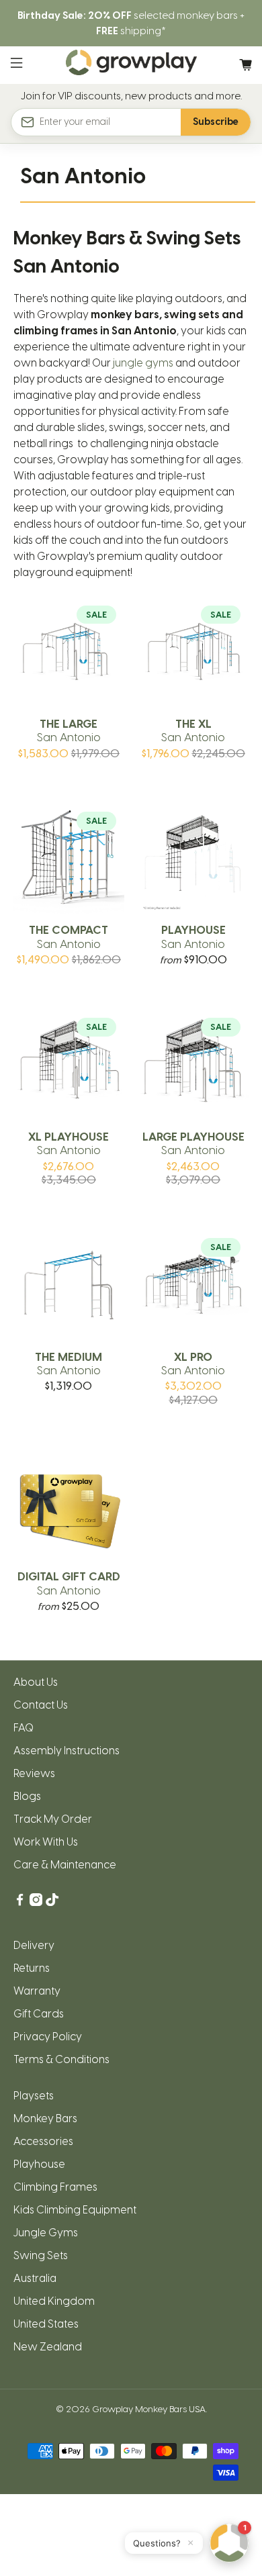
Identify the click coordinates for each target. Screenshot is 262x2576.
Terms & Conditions (61, 2059)
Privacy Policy (48, 2037)
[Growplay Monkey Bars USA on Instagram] (36, 1902)
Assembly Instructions (67, 1751)
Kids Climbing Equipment (75, 2210)
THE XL (193, 730)
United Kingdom (54, 2301)
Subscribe (216, 122)
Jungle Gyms (46, 2233)
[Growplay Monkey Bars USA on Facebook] (20, 1902)
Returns (32, 1968)
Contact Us (41, 1705)
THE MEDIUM (69, 1364)
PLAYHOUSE (193, 937)
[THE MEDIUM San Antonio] (69, 1285)
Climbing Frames (55, 2187)
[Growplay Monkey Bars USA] (131, 65)
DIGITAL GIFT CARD (69, 1583)
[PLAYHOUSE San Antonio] (193, 859)
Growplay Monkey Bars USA (149, 2409)
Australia (35, 2278)
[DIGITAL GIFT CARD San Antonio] (69, 1506)
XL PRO (193, 1364)
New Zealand (48, 2347)
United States (46, 2324)
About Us (36, 1682)
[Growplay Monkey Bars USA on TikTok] (52, 1902)
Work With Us (46, 1842)
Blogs (27, 1796)
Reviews (34, 1773)
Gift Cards (39, 2014)
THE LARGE (69, 730)
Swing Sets (41, 2255)
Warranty (37, 1991)
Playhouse (39, 2164)
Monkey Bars (45, 2118)
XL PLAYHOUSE (69, 1143)
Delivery (34, 1945)
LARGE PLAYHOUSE (193, 1143)
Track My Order (53, 1819)
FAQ (24, 1728)
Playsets (34, 2096)
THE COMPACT (69, 937)
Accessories (43, 2141)
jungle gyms (143, 363)
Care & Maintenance (65, 1865)
